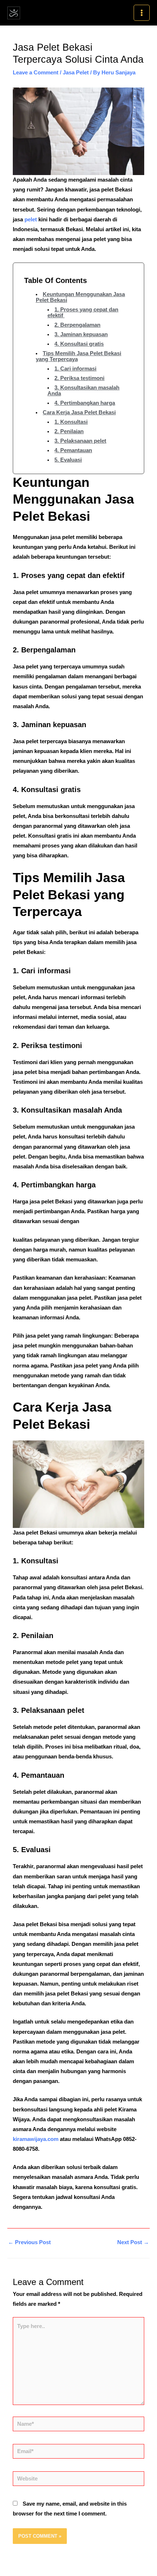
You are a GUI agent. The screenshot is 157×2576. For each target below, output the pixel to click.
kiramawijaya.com (36, 2139)
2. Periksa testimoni (79, 378)
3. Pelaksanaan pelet (80, 441)
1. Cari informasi (75, 369)
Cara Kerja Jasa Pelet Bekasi (79, 412)
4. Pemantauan (73, 450)
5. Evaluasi (68, 460)
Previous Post (29, 2242)
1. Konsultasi (71, 422)
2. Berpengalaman (77, 325)
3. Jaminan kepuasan (81, 334)
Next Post (133, 2242)
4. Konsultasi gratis (79, 344)
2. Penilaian (69, 431)
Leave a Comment (36, 73)
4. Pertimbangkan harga (85, 403)
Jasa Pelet (76, 73)
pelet (30, 220)
